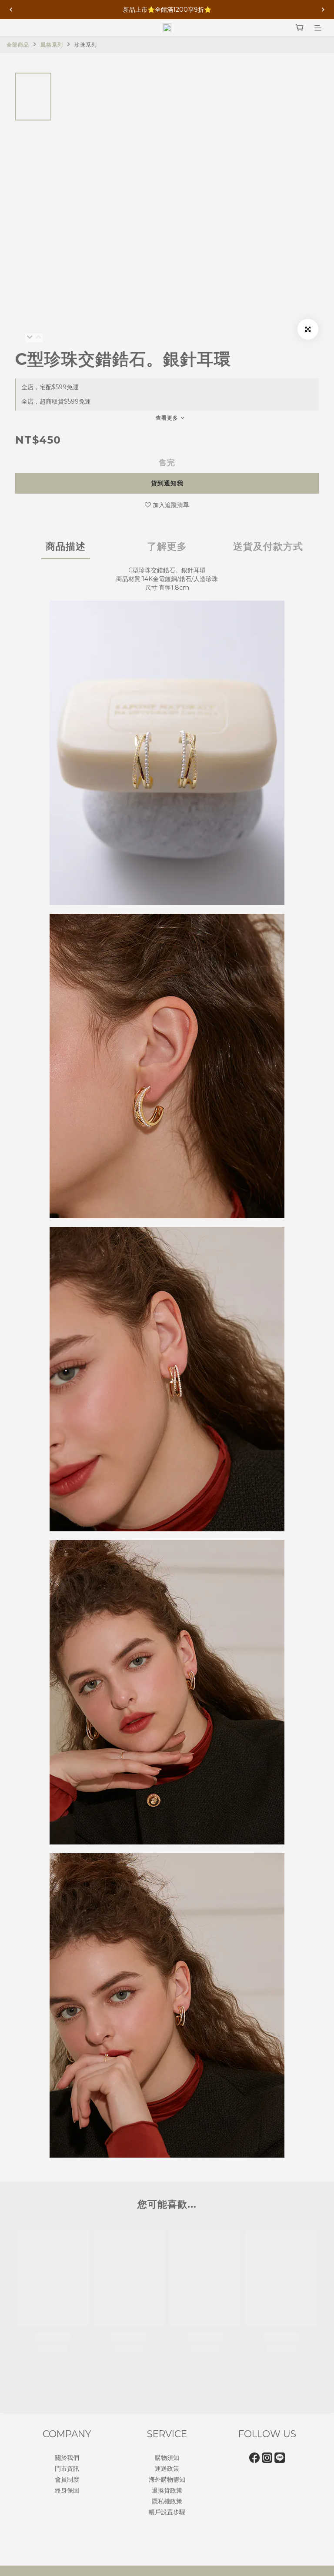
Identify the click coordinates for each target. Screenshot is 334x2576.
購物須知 (167, 2458)
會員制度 (67, 2479)
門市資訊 (67, 2469)
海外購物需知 (167, 2479)
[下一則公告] (323, 10)
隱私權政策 (167, 2501)
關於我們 (67, 2458)
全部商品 (18, 45)
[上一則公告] (11, 10)
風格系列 (52, 45)
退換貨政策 (167, 2490)
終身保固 (67, 2490)
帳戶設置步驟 (167, 2512)
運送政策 (167, 2469)
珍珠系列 (86, 45)
